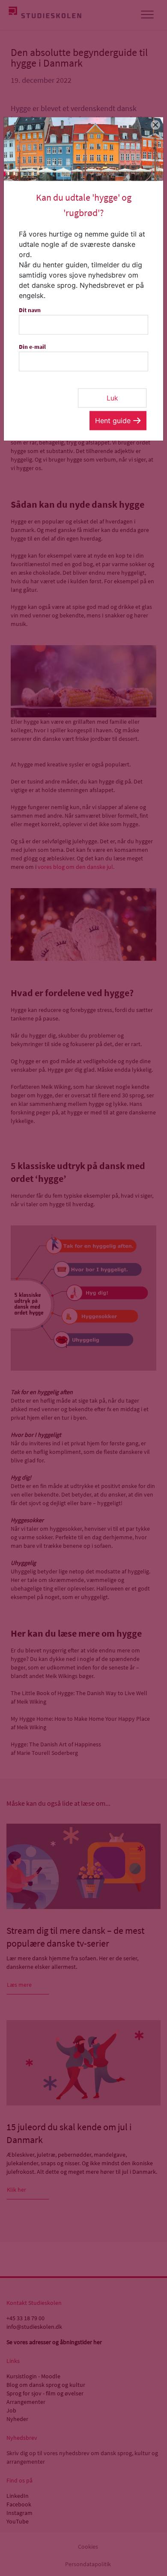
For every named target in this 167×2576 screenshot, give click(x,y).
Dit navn (30, 310)
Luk (112, 398)
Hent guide (113, 420)
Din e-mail (32, 346)
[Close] (156, 125)
